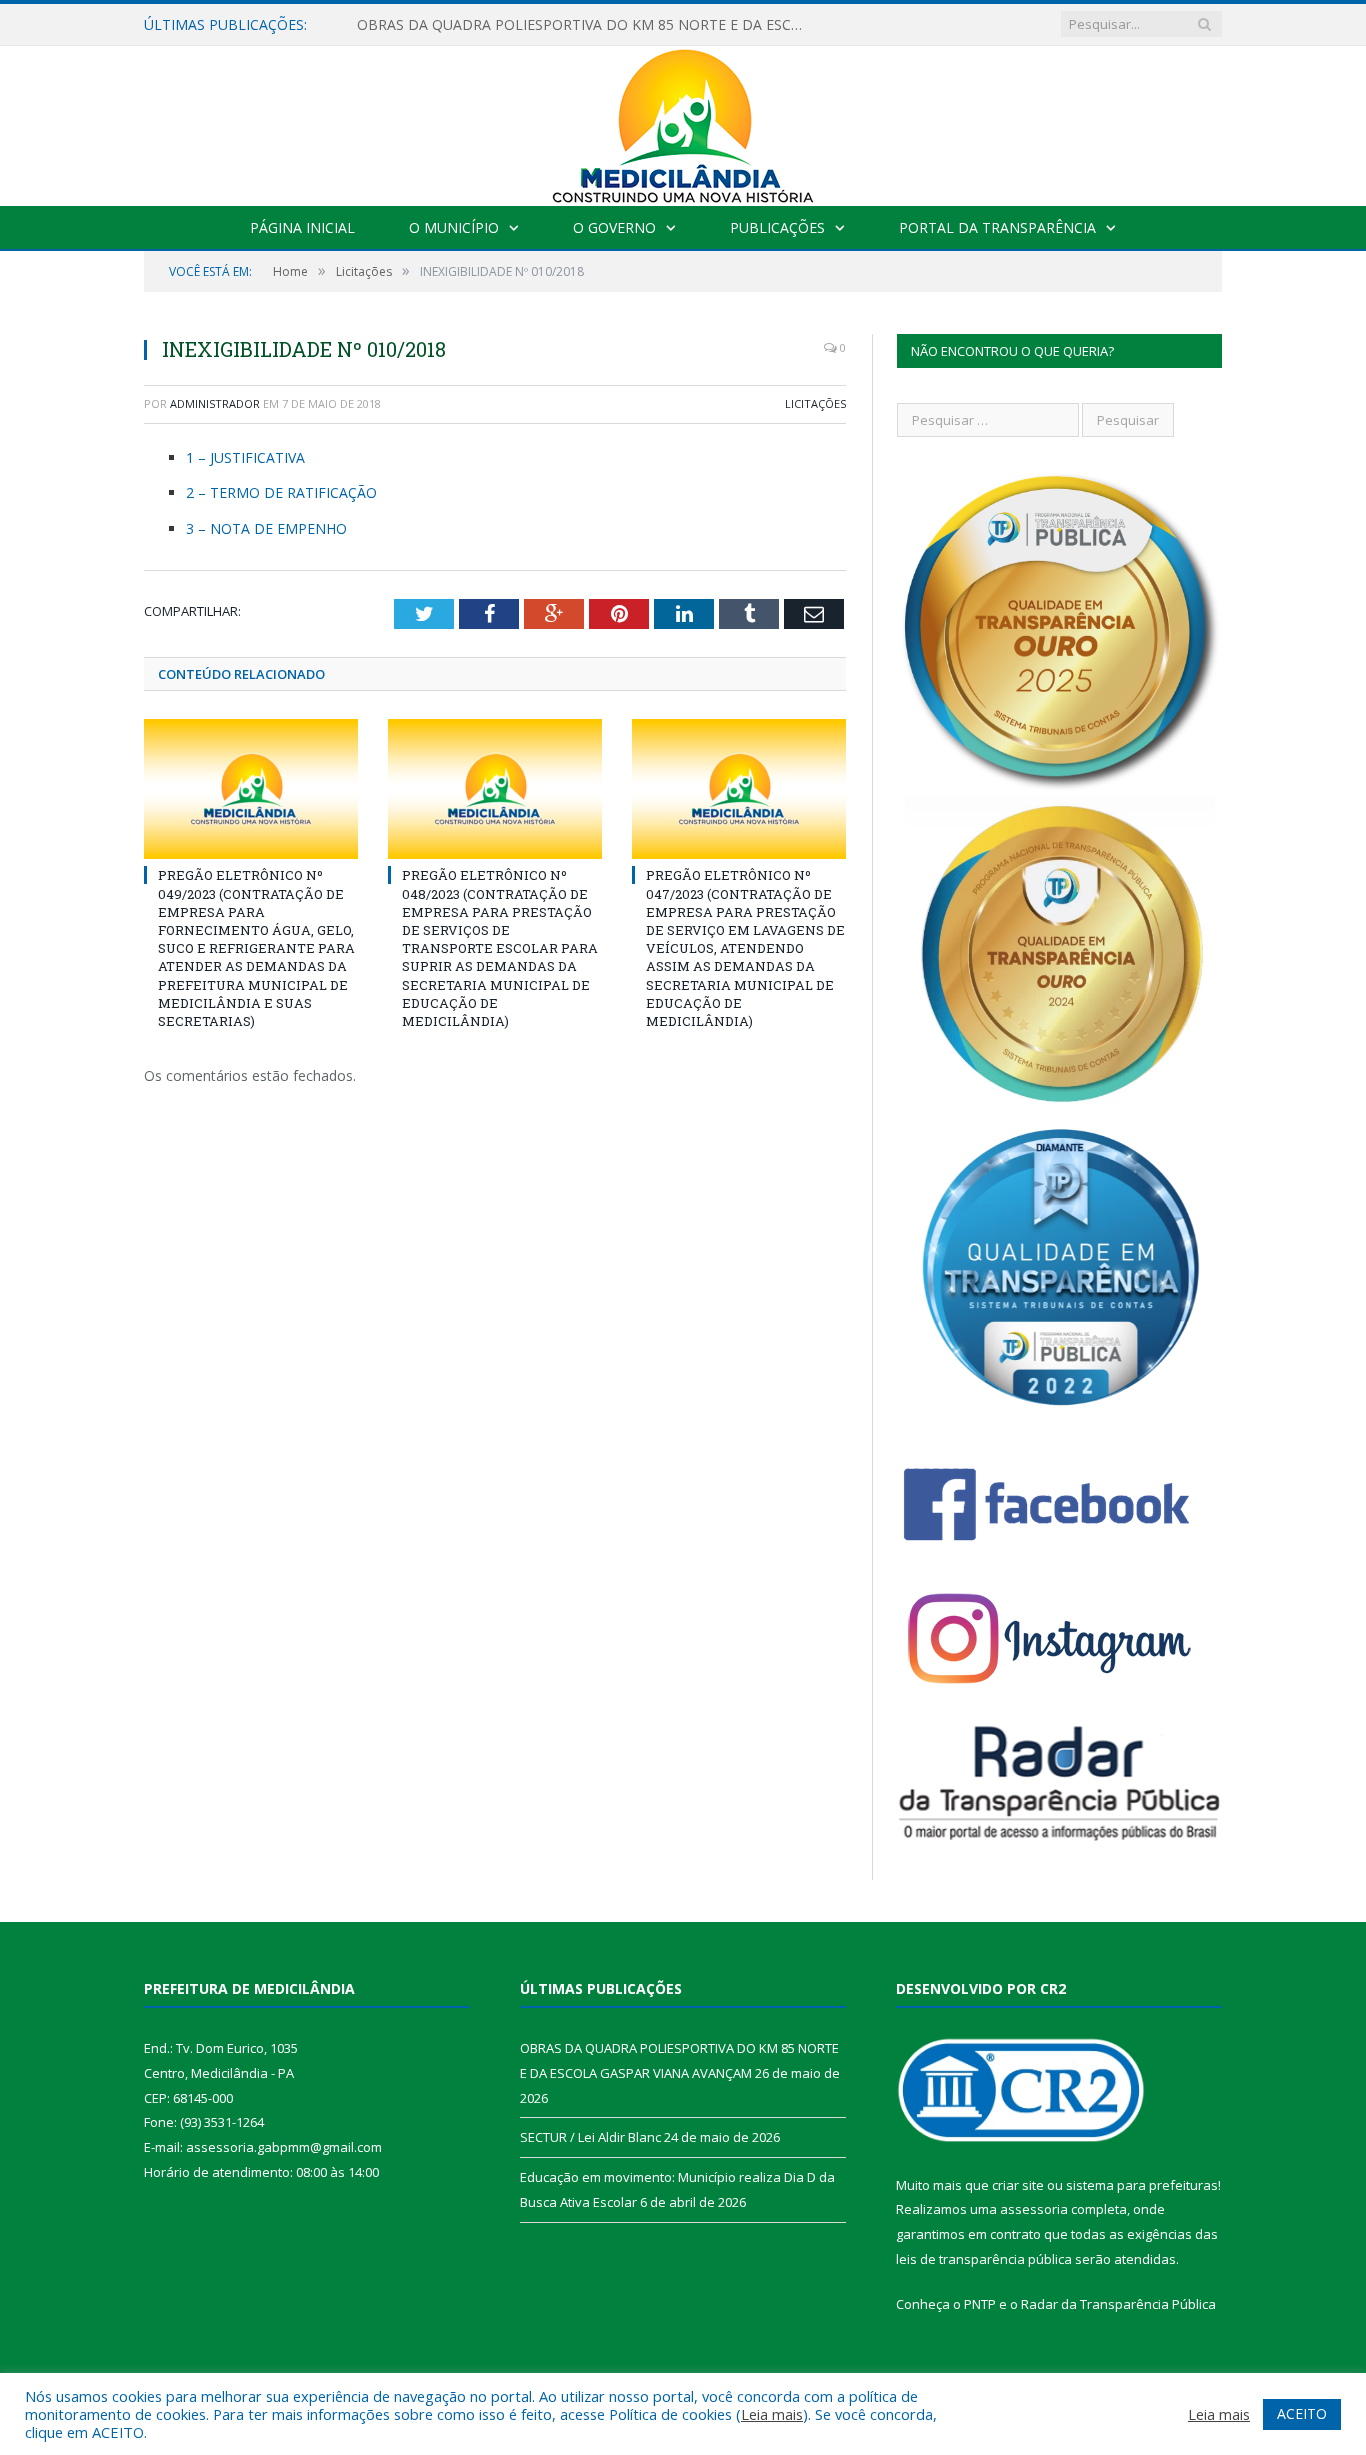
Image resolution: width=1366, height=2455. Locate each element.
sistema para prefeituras (1142, 2185)
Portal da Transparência (997, 227)
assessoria (1034, 2209)
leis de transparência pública (984, 2259)
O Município (454, 227)
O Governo (614, 227)
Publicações (777, 227)
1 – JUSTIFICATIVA (245, 457)
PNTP (980, 2304)
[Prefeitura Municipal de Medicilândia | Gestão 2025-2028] (683, 121)
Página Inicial (302, 227)
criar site (1018, 2185)
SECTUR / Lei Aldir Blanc (435, 25)
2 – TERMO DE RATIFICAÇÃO (281, 492)
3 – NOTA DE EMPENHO (266, 528)
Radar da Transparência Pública (1118, 2304)
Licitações (815, 403)
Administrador (215, 403)
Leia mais (772, 2414)
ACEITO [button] (1302, 2413)
